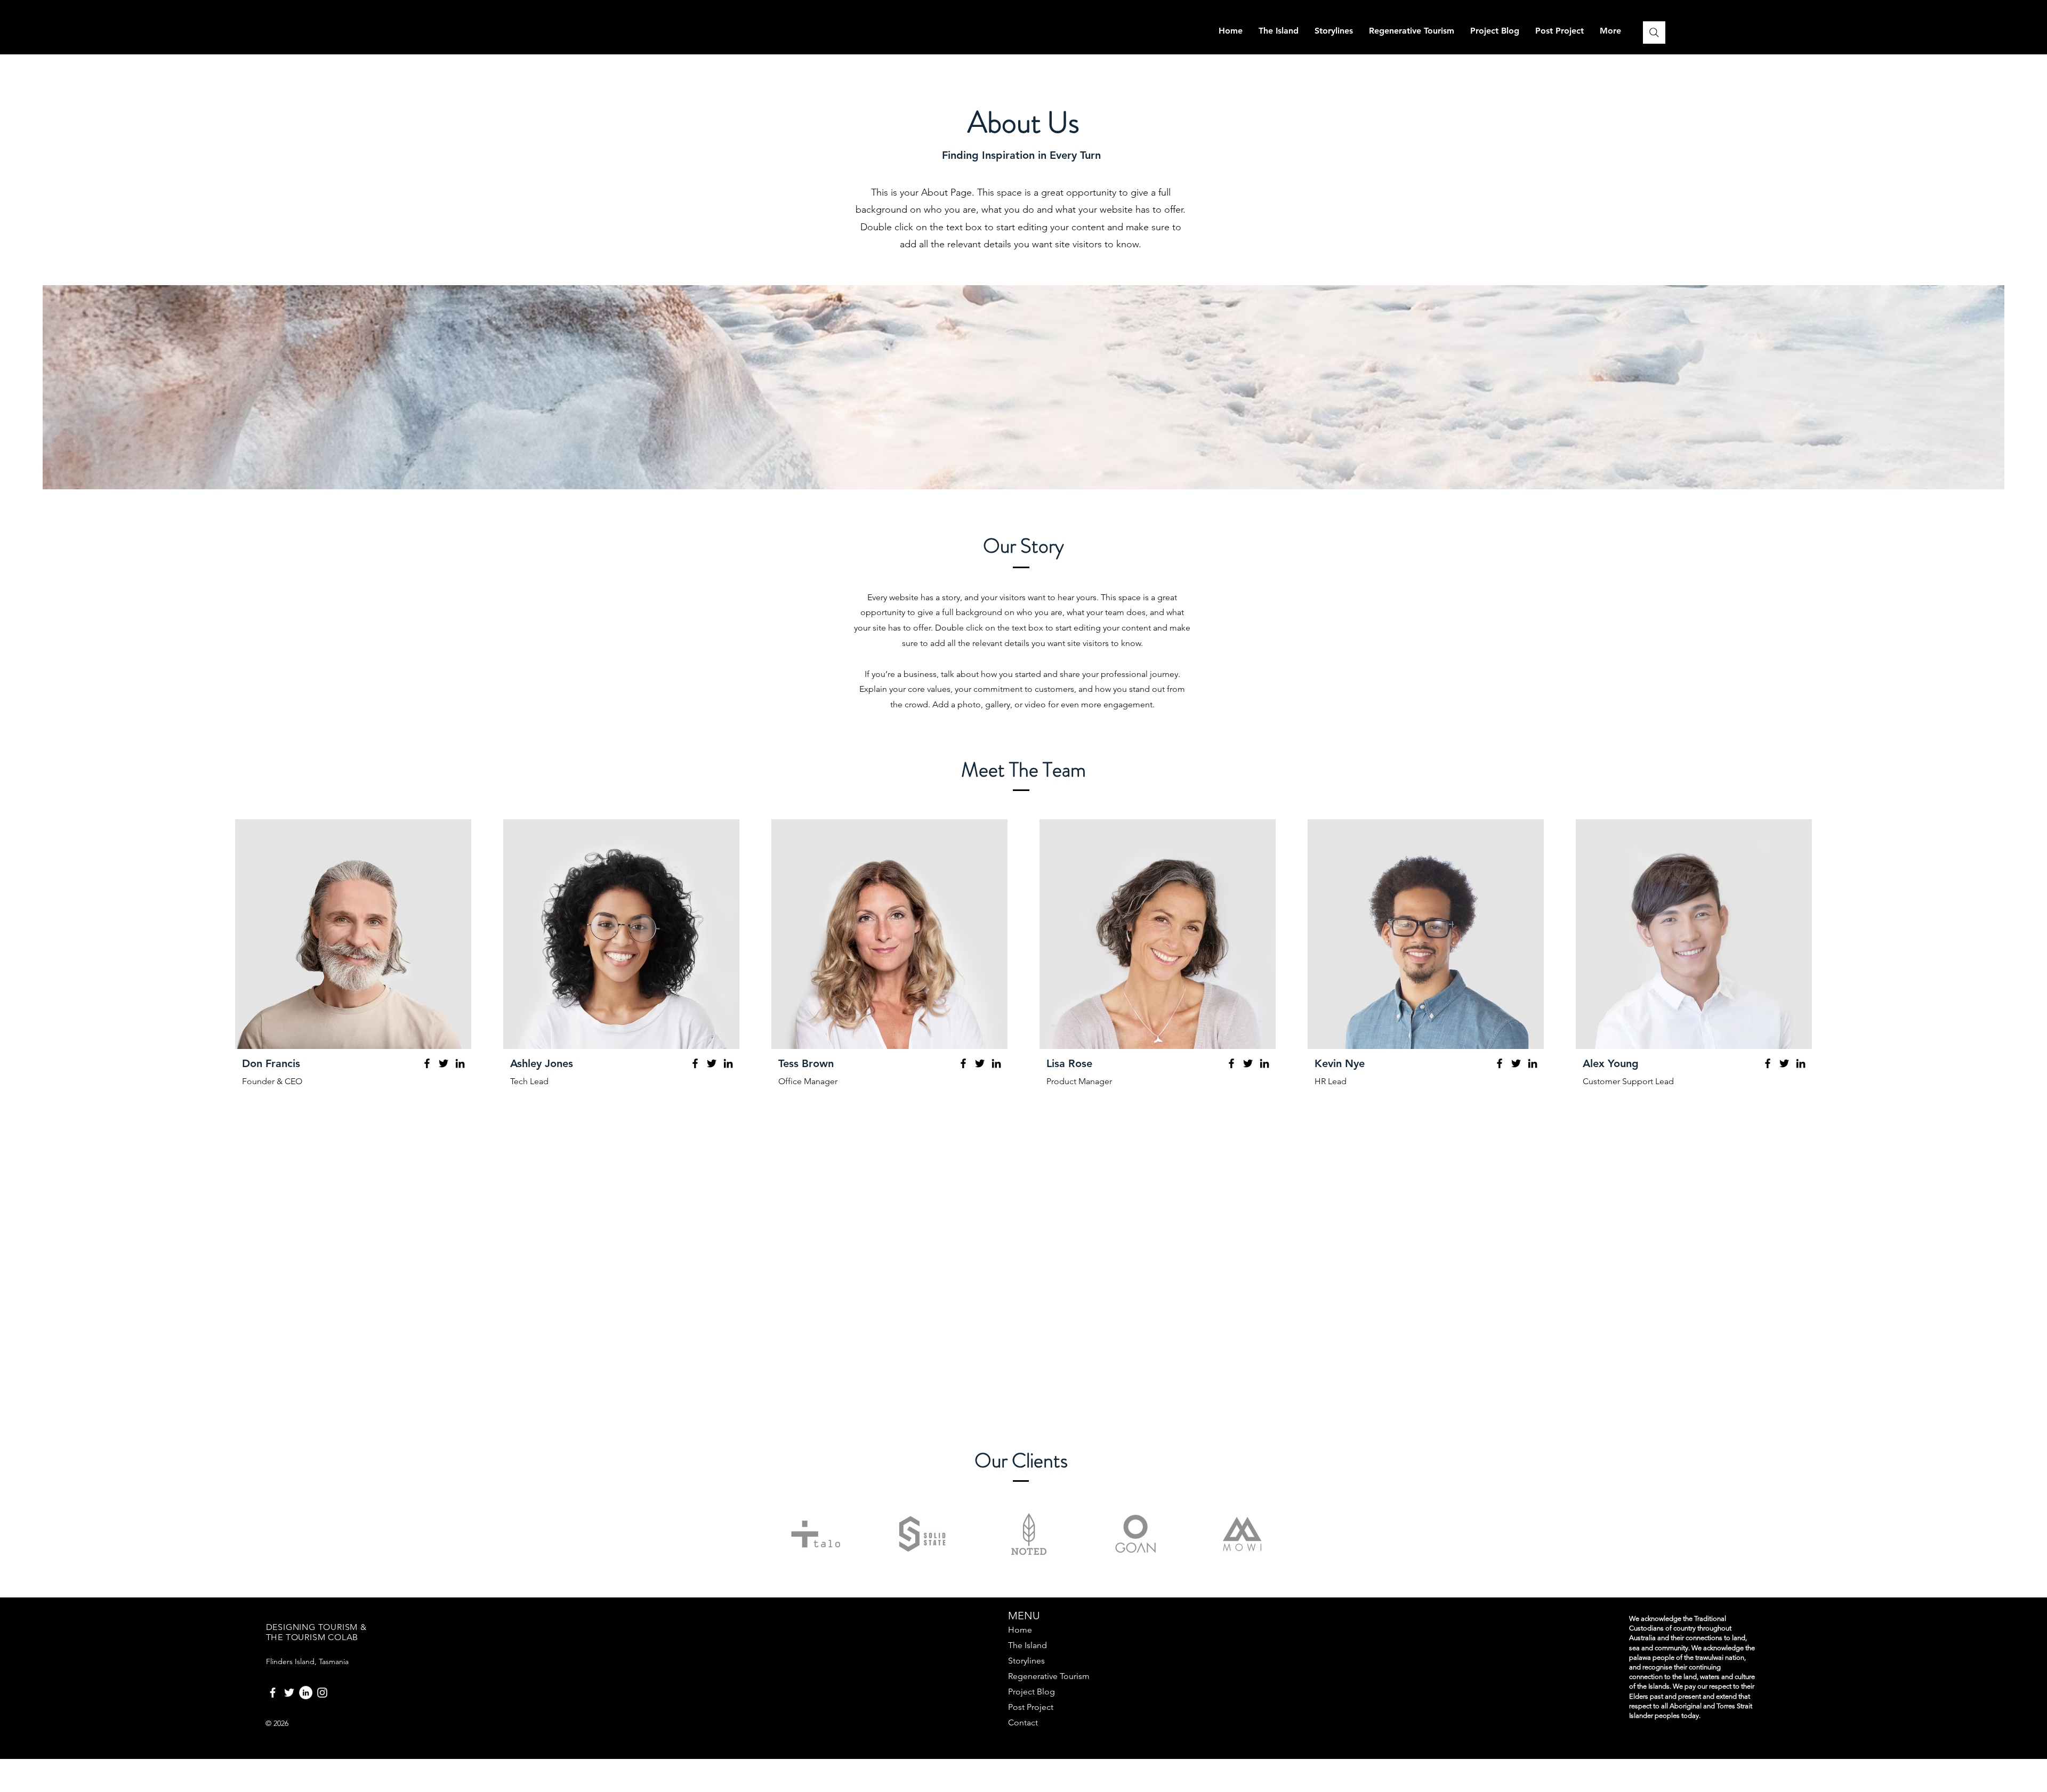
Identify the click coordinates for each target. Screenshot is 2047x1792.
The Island (1027, 1645)
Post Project (1031, 1707)
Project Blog (1031, 1692)
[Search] (1654, 33)
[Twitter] (444, 1063)
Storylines (1026, 1661)
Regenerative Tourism (1049, 1676)
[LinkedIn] (460, 1063)
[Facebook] (427, 1063)
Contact (1023, 1722)
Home (1020, 1630)
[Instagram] (322, 1693)
